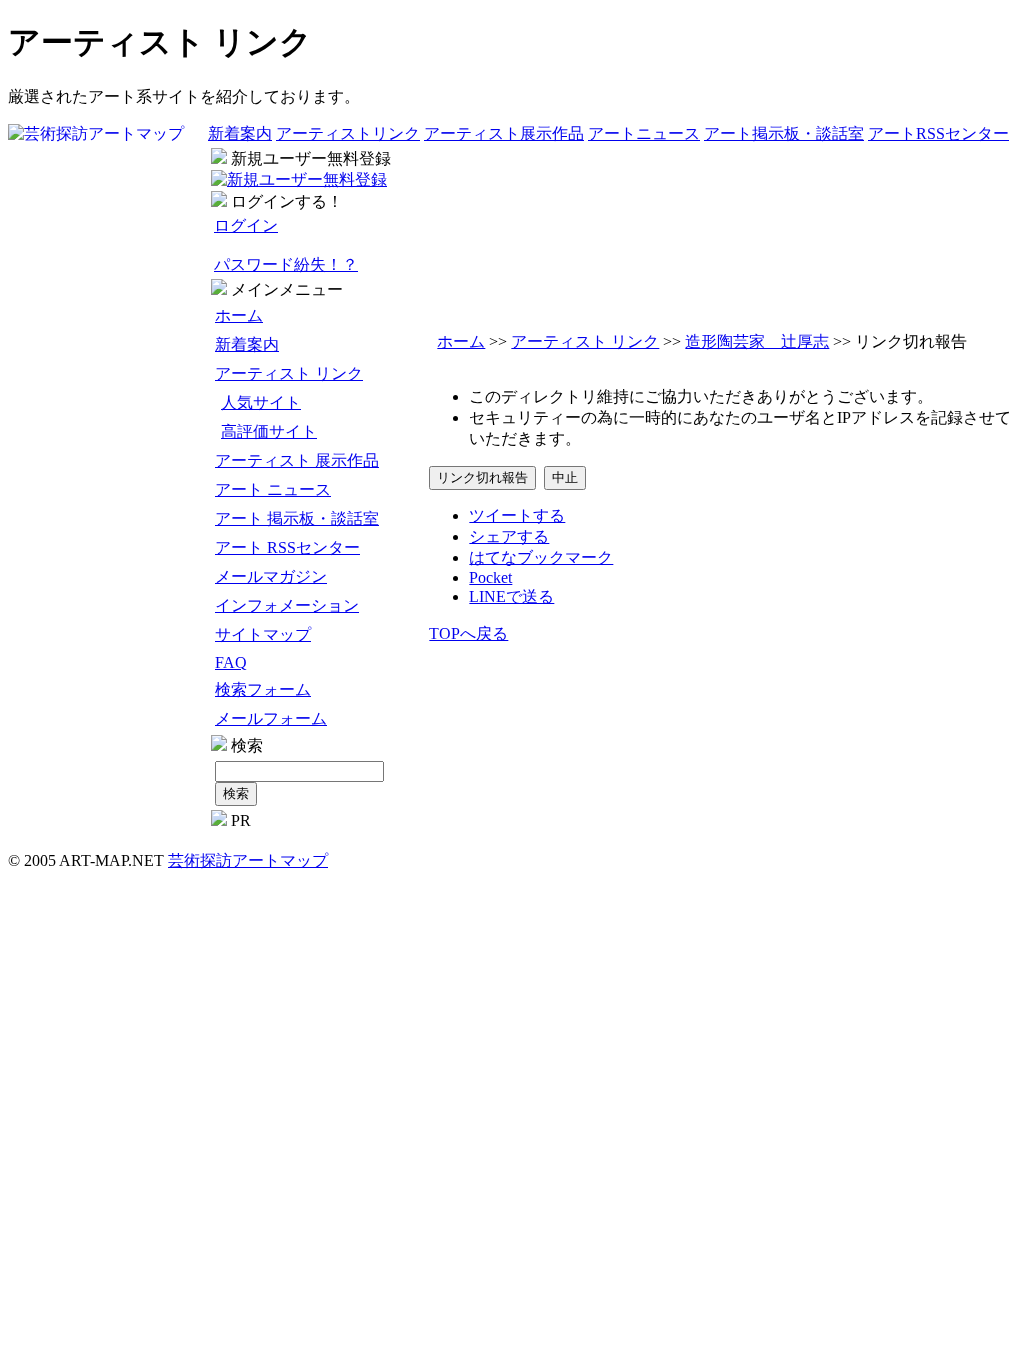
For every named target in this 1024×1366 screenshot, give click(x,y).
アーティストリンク (348, 133)
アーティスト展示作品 (504, 133)
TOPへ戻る (468, 633)
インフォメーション (287, 605)
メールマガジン (271, 576)
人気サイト (261, 402)
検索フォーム (263, 689)
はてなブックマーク (541, 557)
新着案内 (240, 133)
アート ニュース (273, 489)
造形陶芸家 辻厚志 (757, 341)
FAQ (231, 662)
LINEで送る (511, 596)
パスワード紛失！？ (286, 264)
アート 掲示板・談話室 (297, 518)
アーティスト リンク (289, 373)
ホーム (239, 315)
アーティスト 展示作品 (297, 460)
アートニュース (644, 133)
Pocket (490, 577)
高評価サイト (269, 431)
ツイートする (517, 515)
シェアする (509, 536)
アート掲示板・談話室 (784, 133)
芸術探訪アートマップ (248, 860)
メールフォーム (271, 718)
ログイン (246, 225)
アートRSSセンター (938, 133)
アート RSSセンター (287, 547)
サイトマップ (263, 634)
